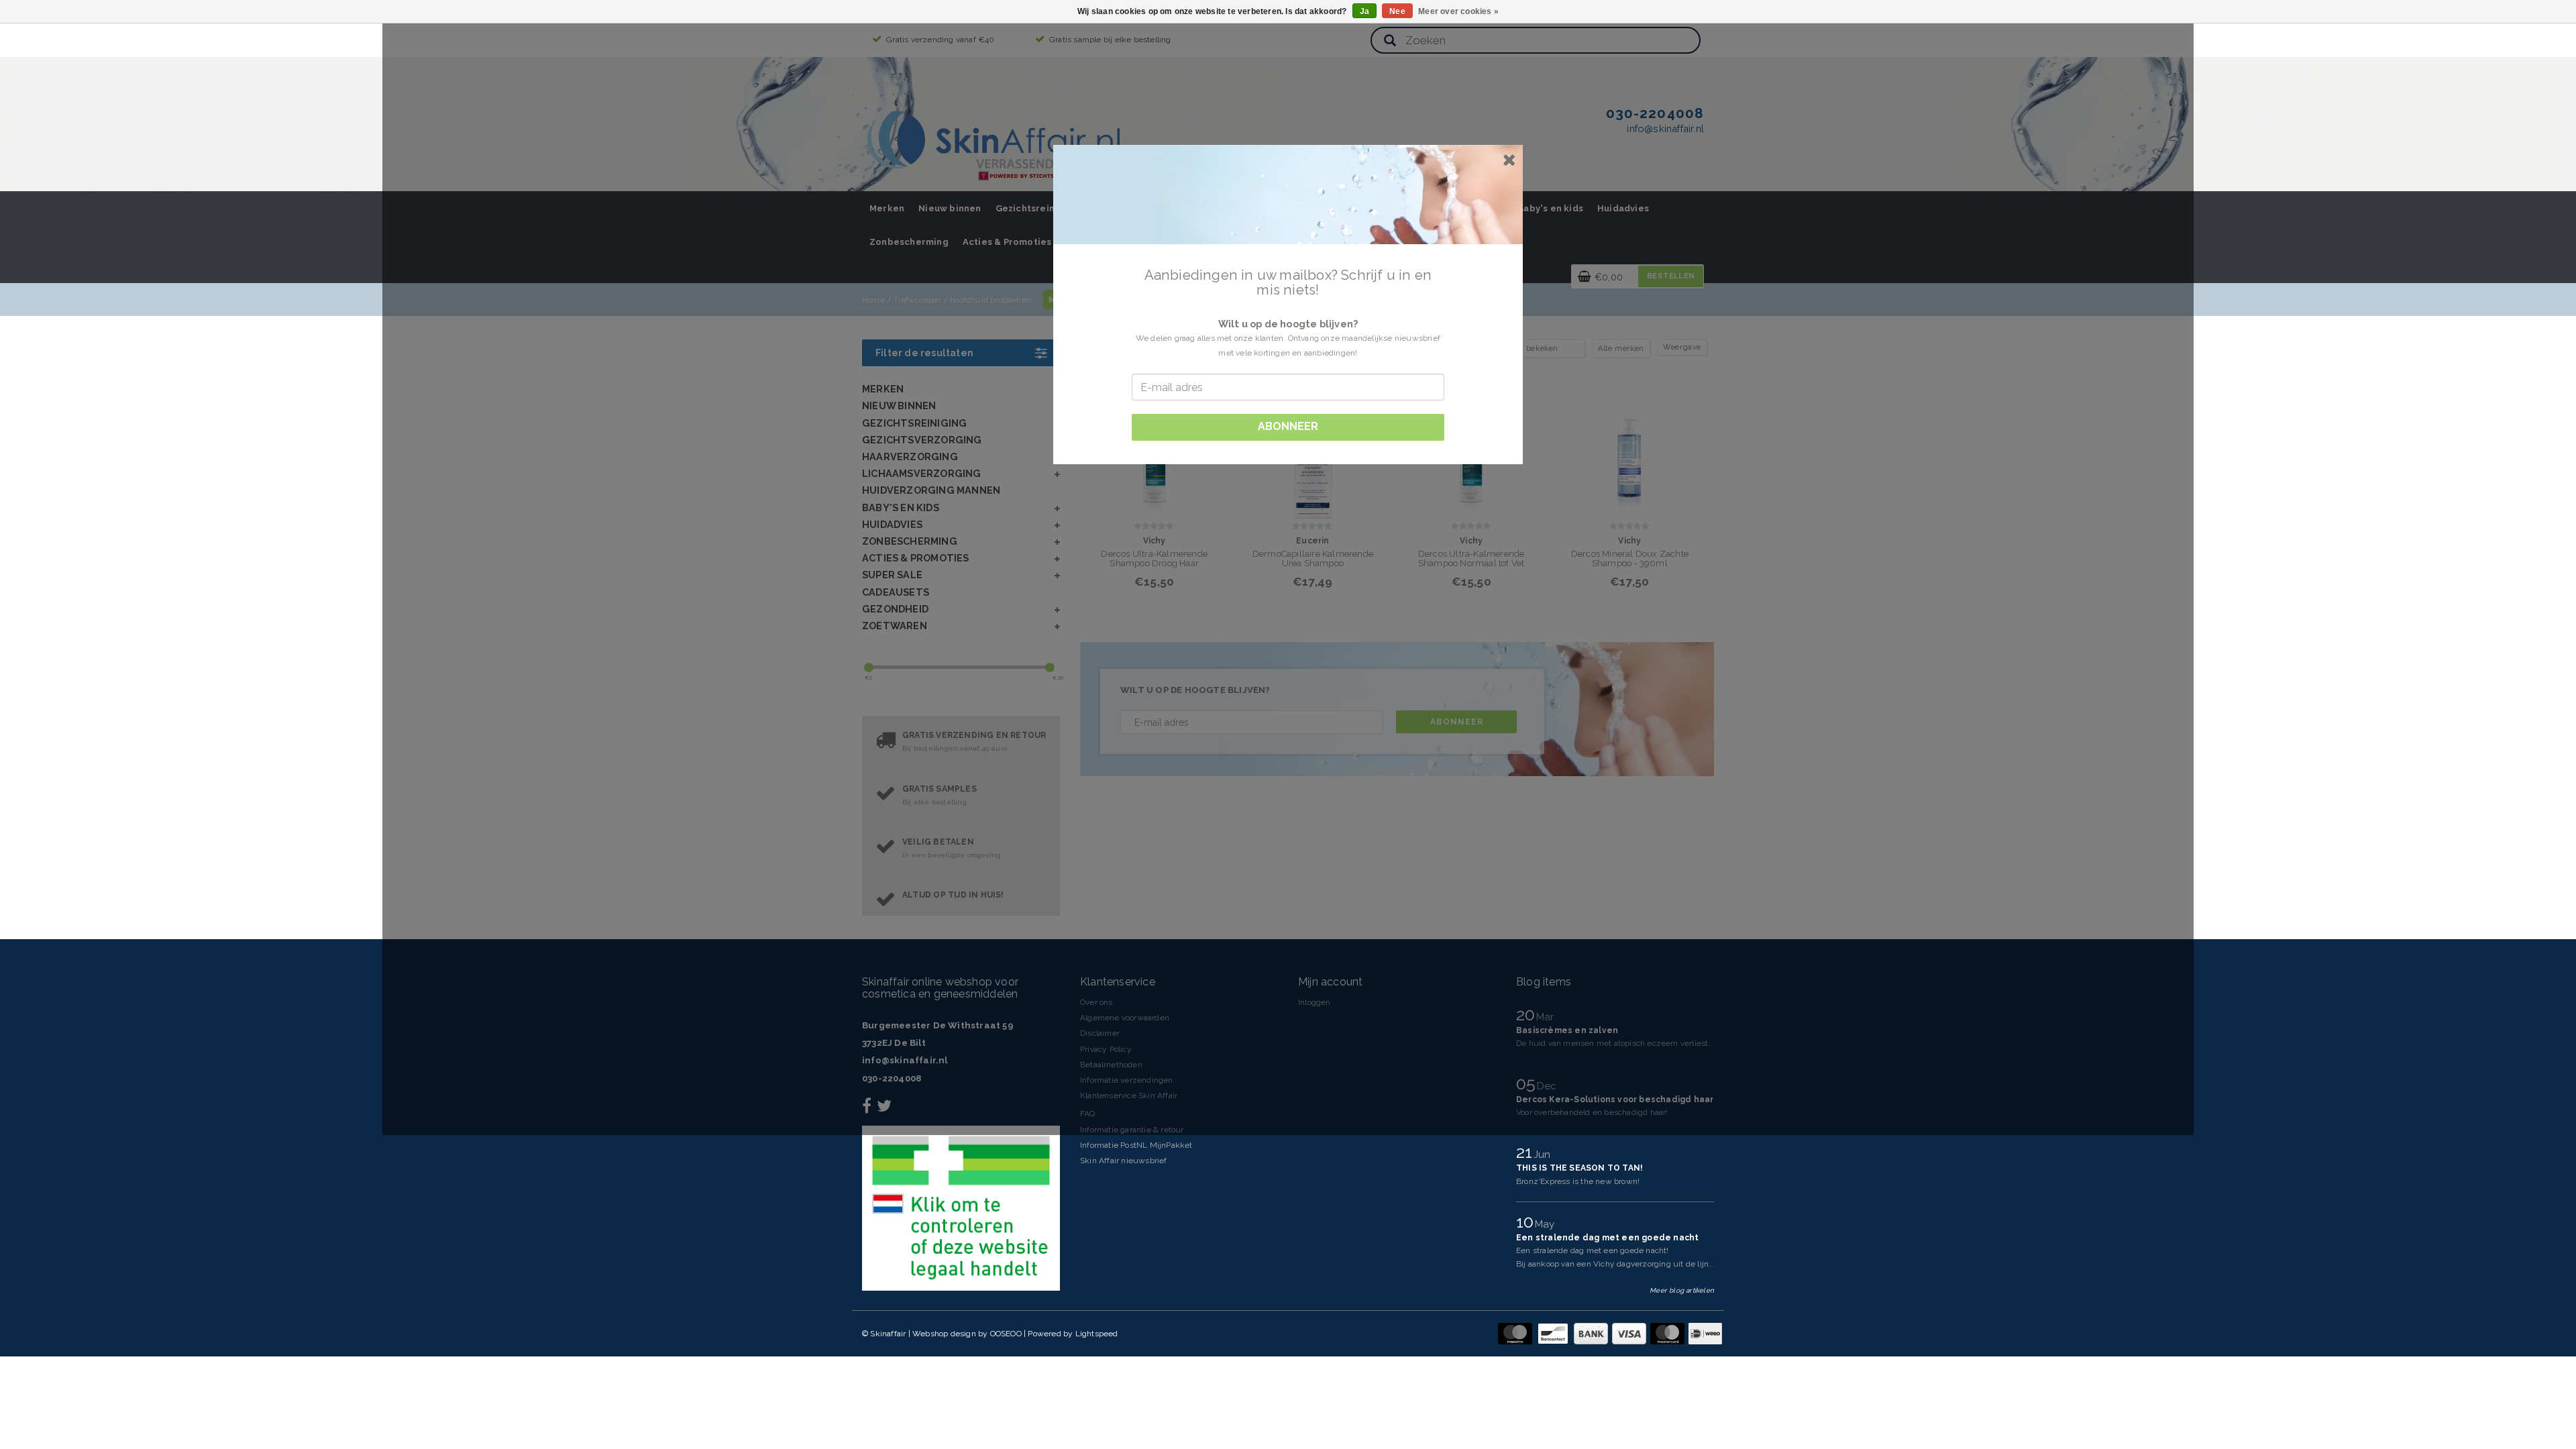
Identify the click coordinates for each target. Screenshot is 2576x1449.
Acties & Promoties (1007, 242)
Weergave (1682, 347)
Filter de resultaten (924, 353)
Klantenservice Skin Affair (1129, 1095)
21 (1526, 1152)
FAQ (1088, 1114)
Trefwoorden (917, 300)
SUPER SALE (892, 575)
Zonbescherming (909, 242)
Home (873, 300)
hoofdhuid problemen (990, 300)
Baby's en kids (1550, 208)
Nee (1397, 11)
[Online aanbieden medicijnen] (961, 1208)
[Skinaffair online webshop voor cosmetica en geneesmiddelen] (996, 141)
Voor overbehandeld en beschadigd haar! (1592, 1112)
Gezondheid (895, 609)
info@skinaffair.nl (905, 1060)
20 (1528, 1014)
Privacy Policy (1106, 1049)
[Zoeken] (1390, 41)
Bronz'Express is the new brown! (1578, 1181)
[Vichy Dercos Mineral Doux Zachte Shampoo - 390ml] (1630, 457)
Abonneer (1457, 722)
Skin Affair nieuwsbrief (1124, 1161)
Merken (887, 208)
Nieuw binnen (950, 208)
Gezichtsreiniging (1037, 208)
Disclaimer (1100, 1033)
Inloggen (1314, 1002)
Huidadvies (1623, 208)
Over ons (1096, 1002)
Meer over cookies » (1458, 11)
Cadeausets (896, 592)
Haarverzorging (910, 457)
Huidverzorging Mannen (931, 490)
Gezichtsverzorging (922, 440)
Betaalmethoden (1111, 1065)
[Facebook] (868, 1109)
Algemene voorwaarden (1125, 1018)
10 (1527, 1222)
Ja (1364, 11)
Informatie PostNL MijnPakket (1136, 1145)
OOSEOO (1006, 1334)
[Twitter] (886, 1109)
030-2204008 (892, 1078)
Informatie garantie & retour (1132, 1130)
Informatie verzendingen (1127, 1080)
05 (1528, 1083)
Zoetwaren (895, 626)
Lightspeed (1097, 1334)
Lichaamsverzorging (922, 473)
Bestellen (1671, 276)
